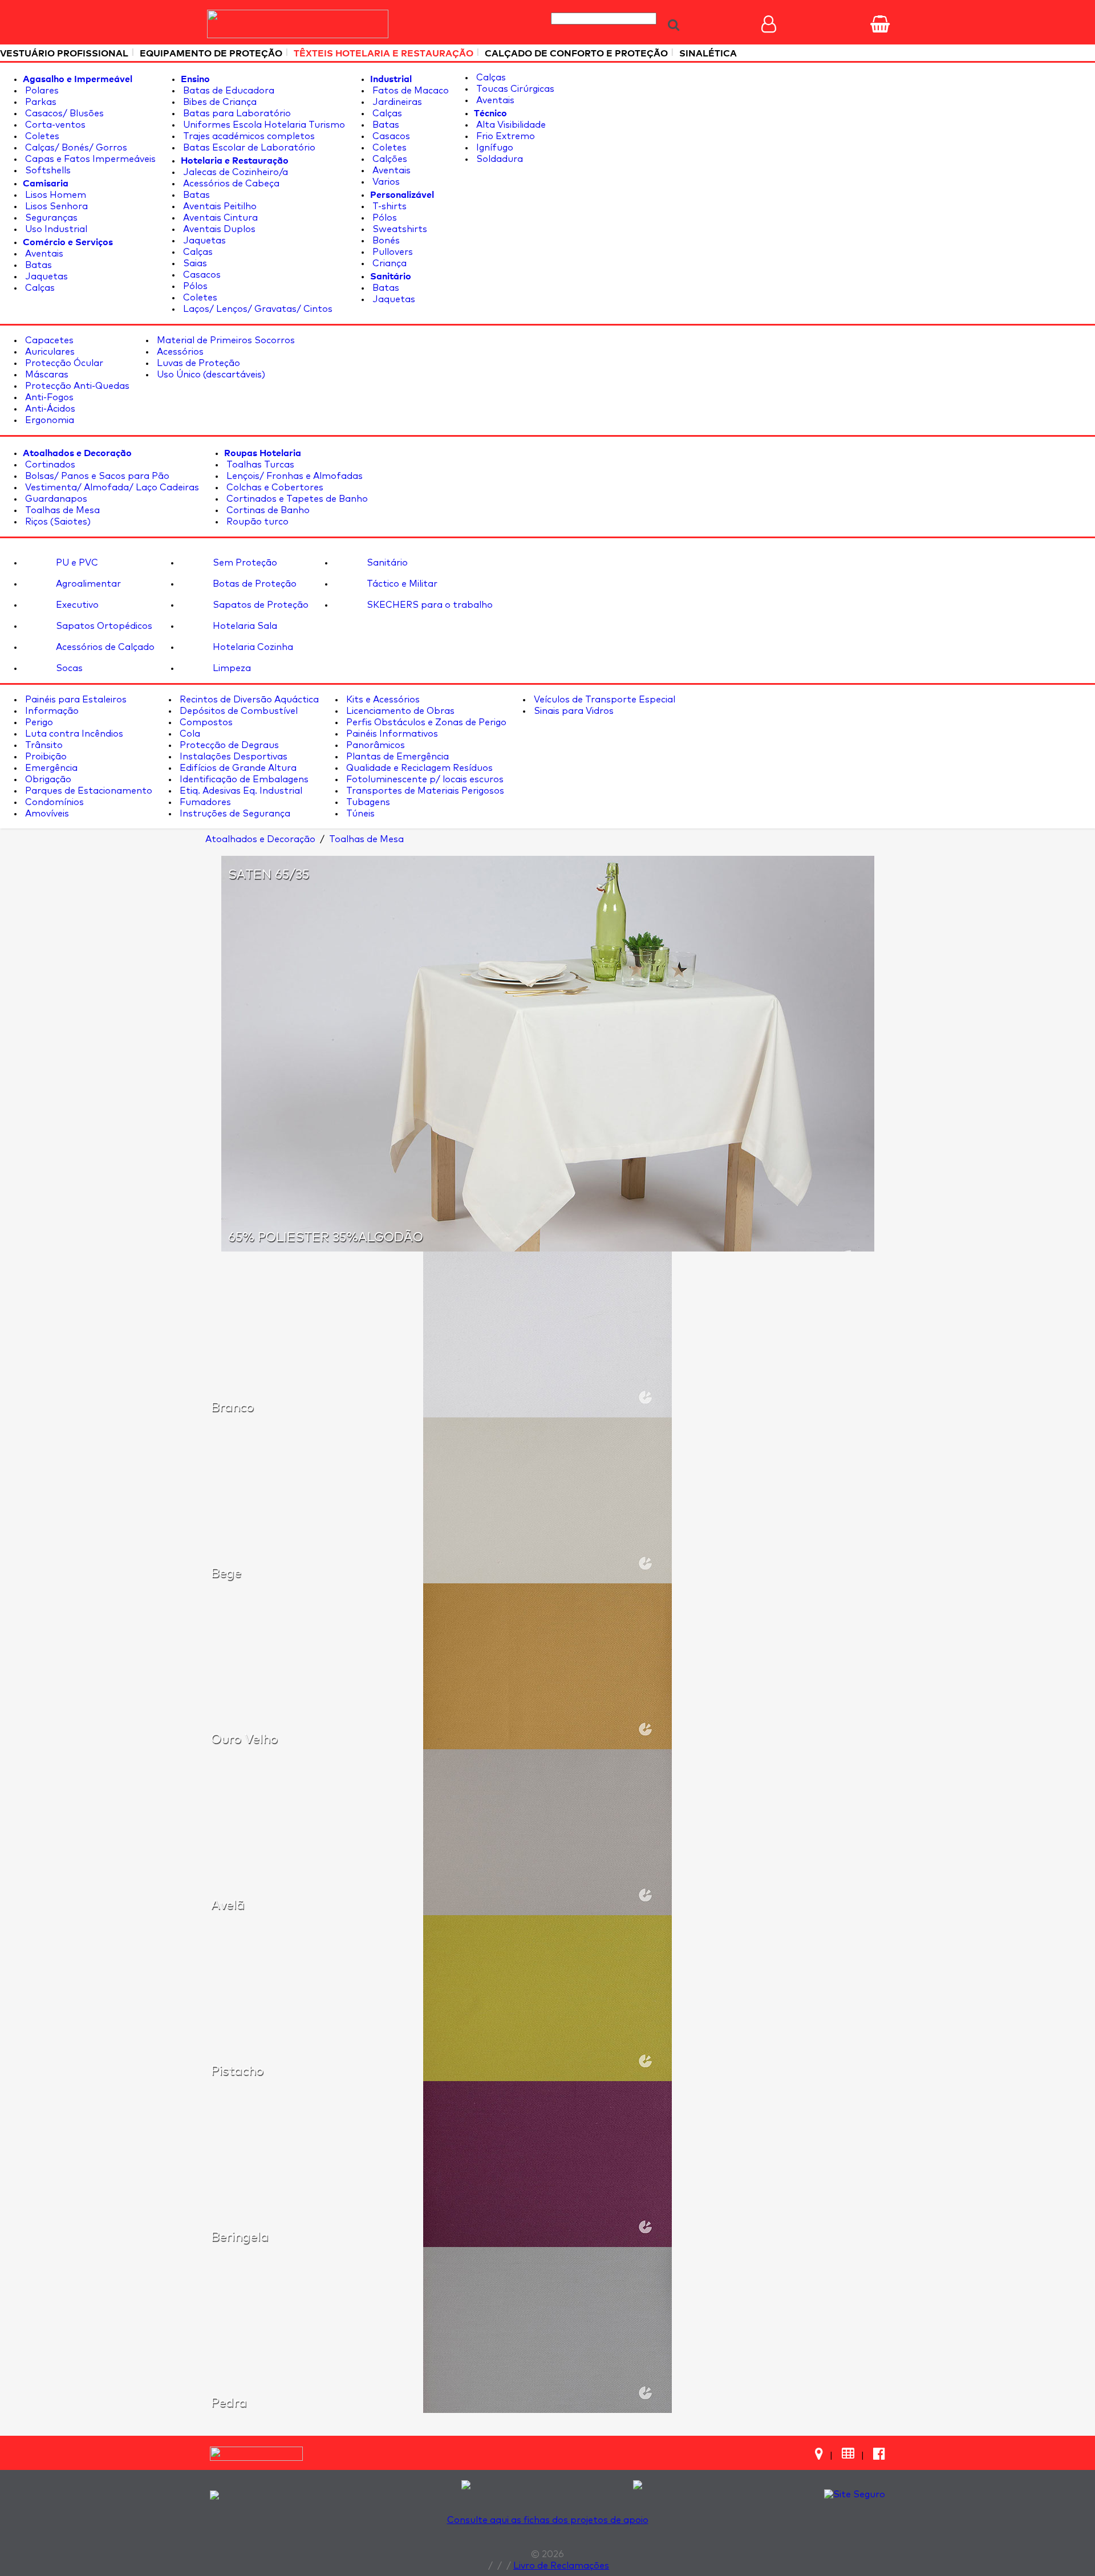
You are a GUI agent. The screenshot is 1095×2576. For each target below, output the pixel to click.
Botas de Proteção (254, 584)
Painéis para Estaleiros (75, 700)
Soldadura (498, 159)
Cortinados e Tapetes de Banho (296, 499)
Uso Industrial (55, 229)
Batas (37, 265)
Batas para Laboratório (236, 113)
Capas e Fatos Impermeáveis (89, 159)
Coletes (41, 136)
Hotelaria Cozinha (252, 647)
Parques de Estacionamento (88, 791)
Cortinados (49, 465)
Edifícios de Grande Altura (237, 768)
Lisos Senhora (55, 206)
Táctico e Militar (401, 584)
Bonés (385, 241)
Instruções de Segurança (234, 814)
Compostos (205, 722)
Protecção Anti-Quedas (76, 386)
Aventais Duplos (218, 229)
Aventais (43, 254)
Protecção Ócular (63, 363)
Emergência (50, 768)
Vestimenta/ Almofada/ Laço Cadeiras (111, 487)
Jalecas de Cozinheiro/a (234, 172)
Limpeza (231, 668)
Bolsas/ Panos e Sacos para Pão (96, 476)
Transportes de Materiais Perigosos (424, 791)
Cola (189, 734)
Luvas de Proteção (197, 363)
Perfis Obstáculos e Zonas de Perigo (425, 722)
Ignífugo (494, 148)
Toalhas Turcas (259, 465)
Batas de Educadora (228, 91)
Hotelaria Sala (244, 626)
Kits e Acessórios (382, 700)
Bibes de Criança (219, 102)
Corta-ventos (54, 125)
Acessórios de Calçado (104, 647)
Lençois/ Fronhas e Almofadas (293, 476)
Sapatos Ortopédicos (103, 626)
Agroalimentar (87, 584)
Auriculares (49, 352)
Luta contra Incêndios (73, 734)
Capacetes (48, 340)
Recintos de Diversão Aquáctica (248, 700)
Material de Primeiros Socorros (225, 340)
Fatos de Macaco (409, 91)
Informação (51, 711)
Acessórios (179, 352)
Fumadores (204, 802)
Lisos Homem (54, 195)
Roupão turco (256, 522)
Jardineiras (396, 102)
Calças (39, 288)
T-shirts (388, 206)
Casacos (201, 275)
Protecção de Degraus (228, 745)
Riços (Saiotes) (57, 522)
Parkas (40, 102)
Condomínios (53, 802)
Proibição (45, 757)
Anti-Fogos (48, 397)
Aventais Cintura (219, 218)
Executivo (76, 605)
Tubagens (367, 802)
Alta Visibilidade (510, 125)
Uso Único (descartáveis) (210, 375)
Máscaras (46, 375)
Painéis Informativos (391, 734)
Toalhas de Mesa (61, 510)
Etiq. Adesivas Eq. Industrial (240, 791)
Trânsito (43, 745)
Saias (194, 263)
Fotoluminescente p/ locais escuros (424, 779)
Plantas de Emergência (396, 757)
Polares (41, 91)
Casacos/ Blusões (63, 113)
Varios (385, 182)
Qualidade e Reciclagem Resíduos (418, 768)
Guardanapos (55, 499)
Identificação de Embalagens (243, 779)
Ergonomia (48, 420)
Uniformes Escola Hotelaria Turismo (263, 125)
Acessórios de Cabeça (230, 184)
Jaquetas (45, 277)
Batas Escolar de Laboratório (248, 148)
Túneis (359, 814)
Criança (388, 263)
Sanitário (386, 563)
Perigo (38, 722)
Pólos (194, 286)
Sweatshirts (399, 229)
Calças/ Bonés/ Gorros (75, 148)
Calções (389, 159)
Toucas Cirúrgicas (514, 89)
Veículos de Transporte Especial (603, 700)
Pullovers (392, 252)
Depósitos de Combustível (238, 711)
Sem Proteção (244, 563)
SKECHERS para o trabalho (429, 605)
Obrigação (47, 779)
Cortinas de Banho (267, 510)
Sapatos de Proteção (259, 605)
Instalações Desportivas (232, 757)
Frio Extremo (504, 136)
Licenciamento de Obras (399, 711)
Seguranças (50, 218)
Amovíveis (46, 814)
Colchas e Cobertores (274, 487)
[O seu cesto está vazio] (880, 24)
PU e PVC (76, 563)
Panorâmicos (374, 745)
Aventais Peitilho (219, 206)
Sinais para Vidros (573, 711)
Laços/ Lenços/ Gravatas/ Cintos (257, 309)
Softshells (47, 170)
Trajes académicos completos (248, 136)
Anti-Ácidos (49, 409)
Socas (68, 668)
